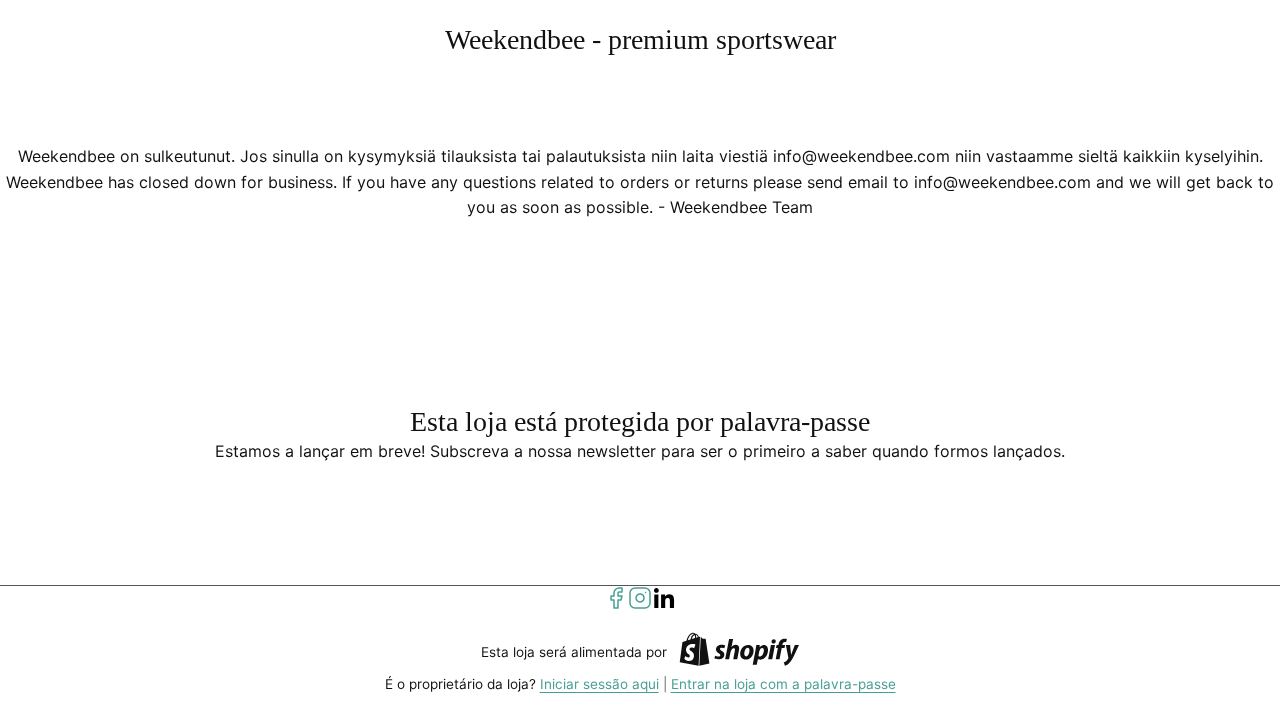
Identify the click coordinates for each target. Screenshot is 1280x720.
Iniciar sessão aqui (599, 684)
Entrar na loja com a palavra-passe (783, 684)
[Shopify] (739, 652)
